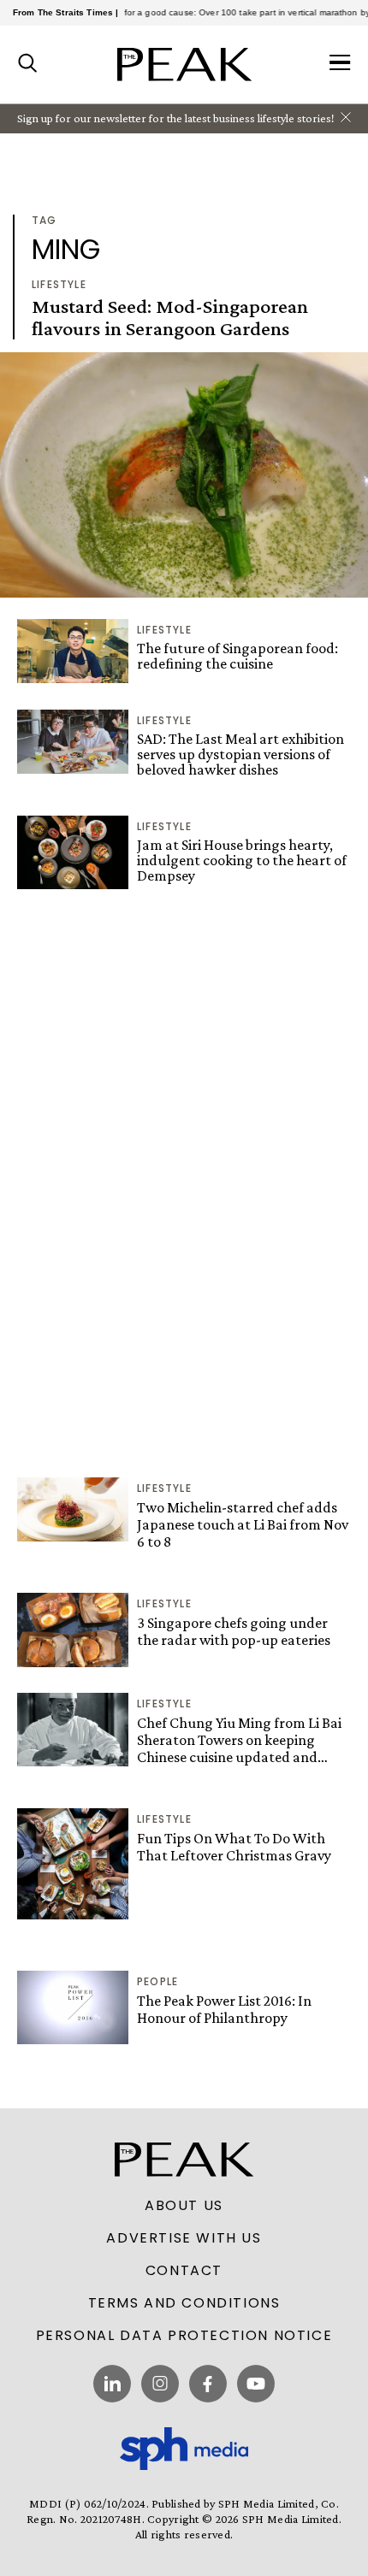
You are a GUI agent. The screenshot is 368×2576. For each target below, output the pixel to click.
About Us (184, 2206)
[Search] (28, 64)
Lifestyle (59, 284)
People (157, 1981)
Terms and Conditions (184, 2303)
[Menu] (340, 64)
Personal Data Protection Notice (184, 2336)
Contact (184, 2271)
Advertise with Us (184, 2238)
